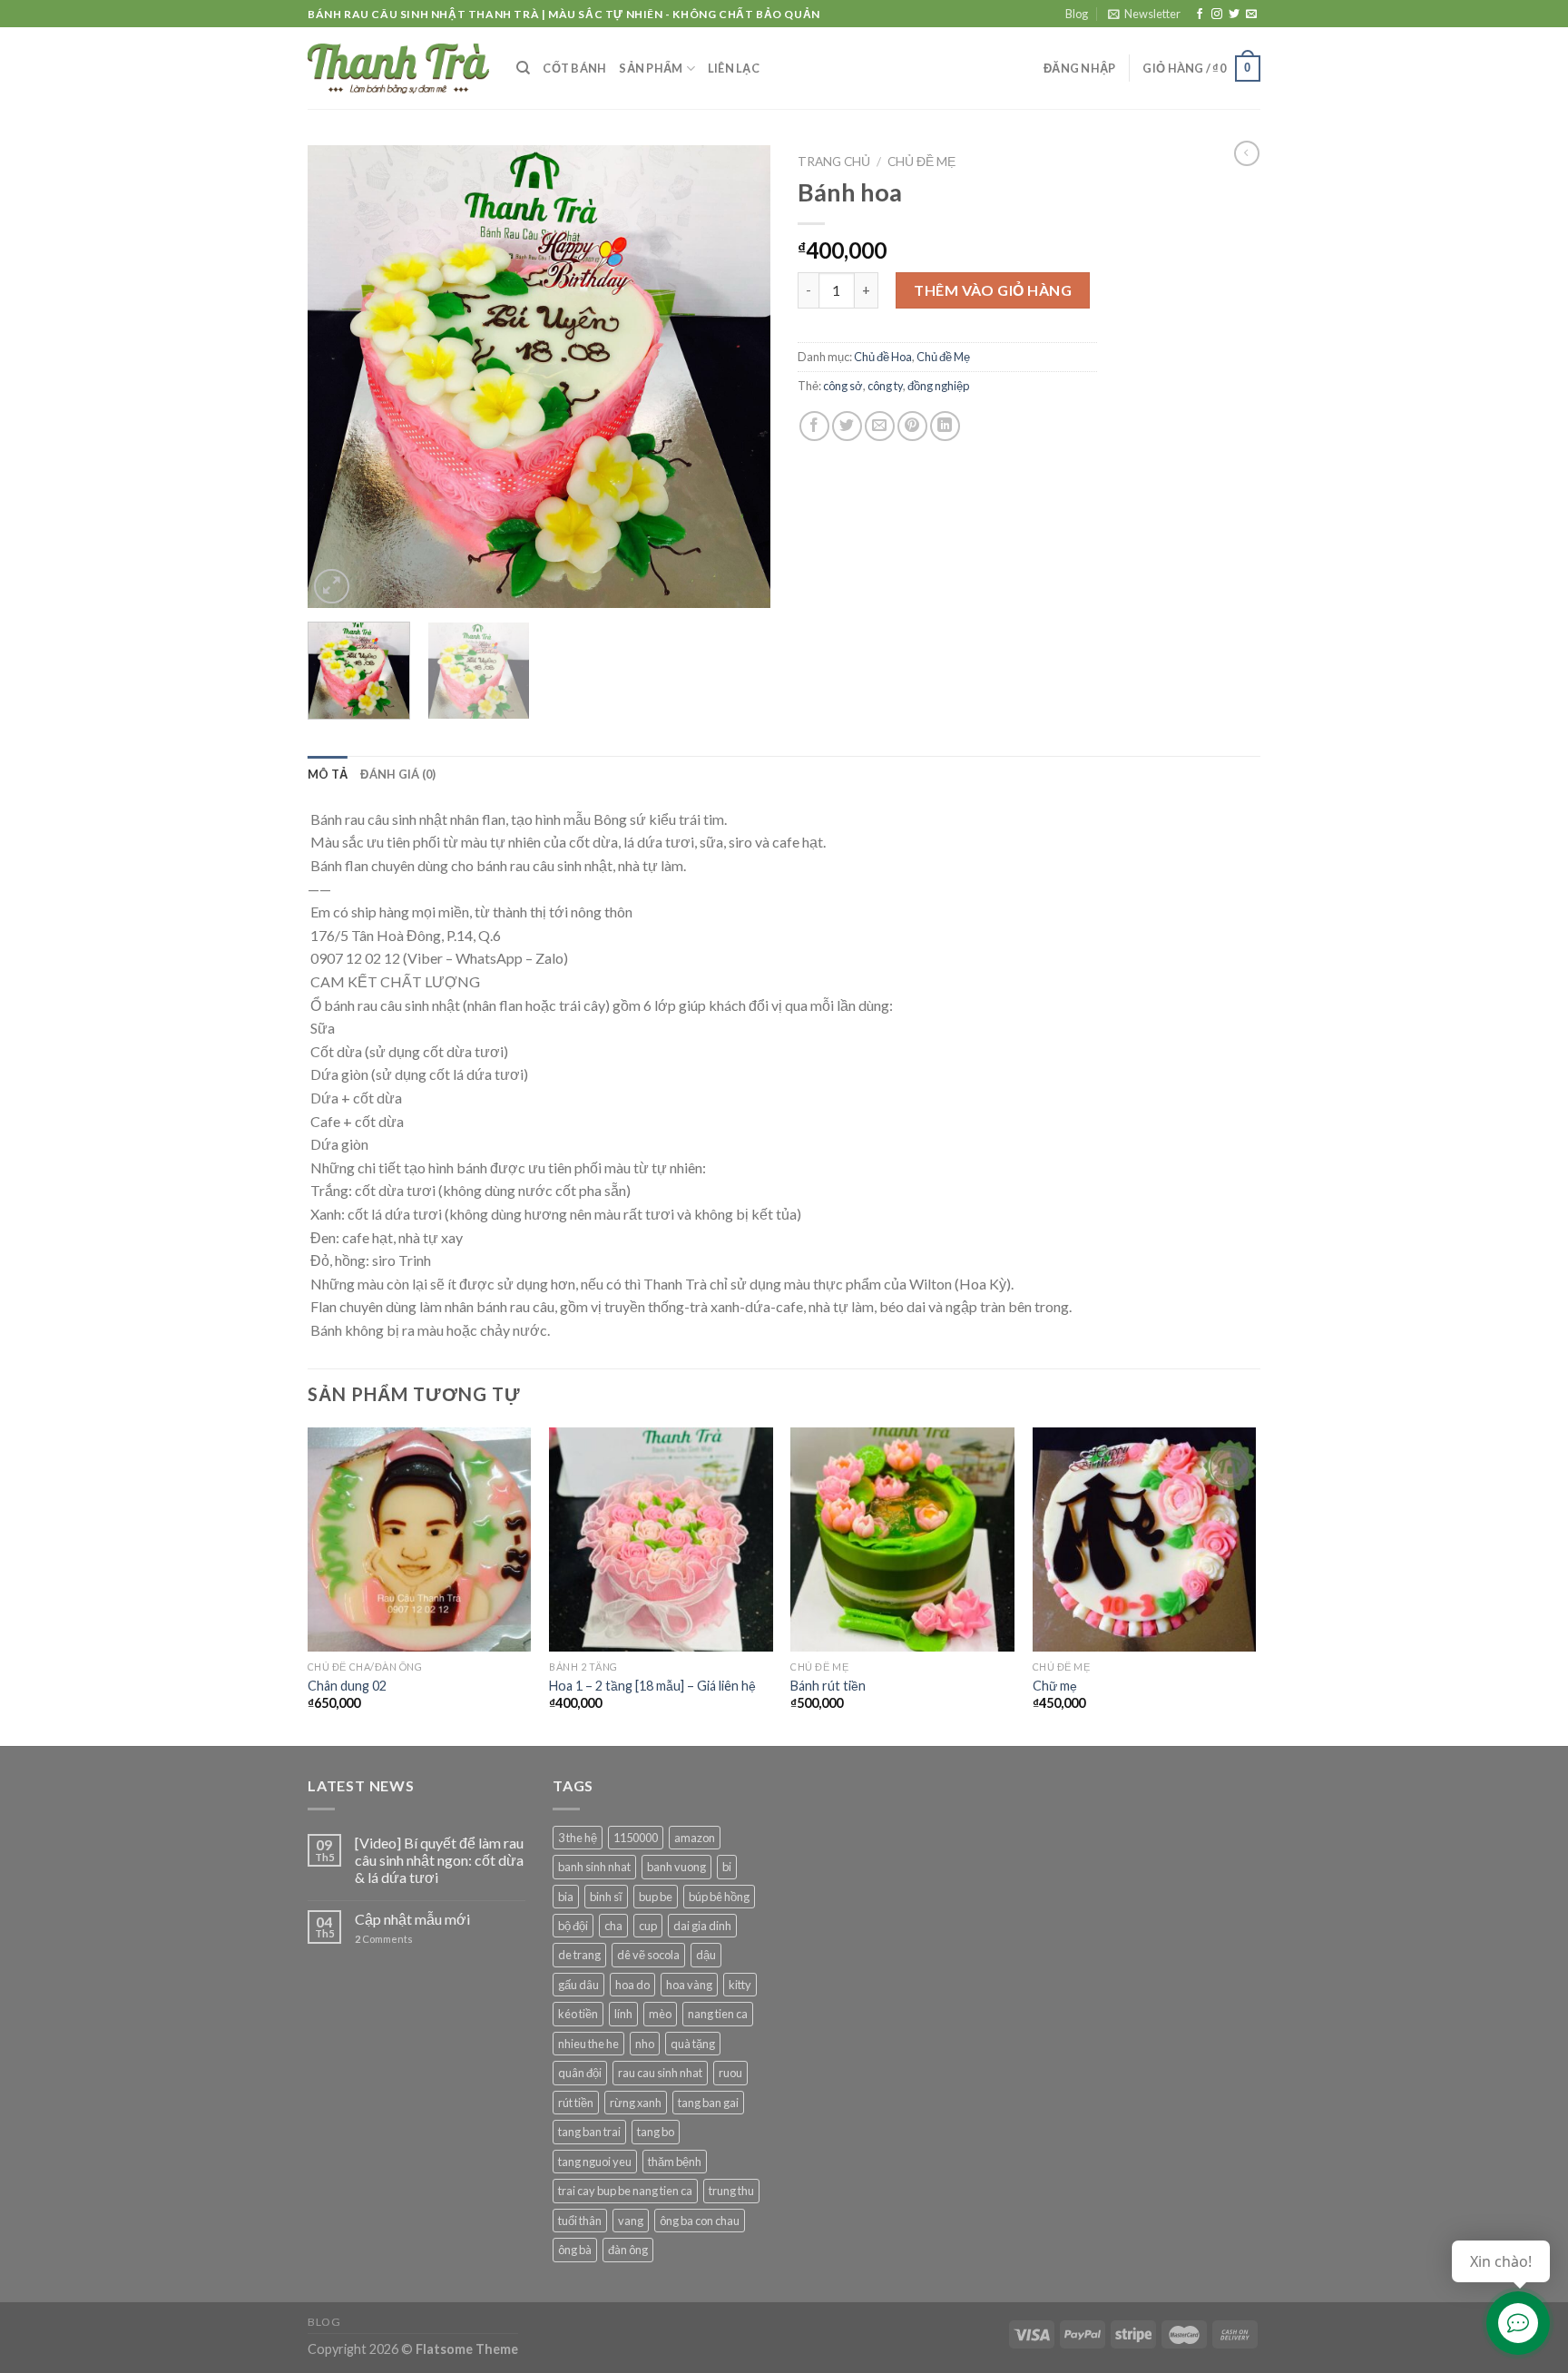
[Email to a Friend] (880, 426)
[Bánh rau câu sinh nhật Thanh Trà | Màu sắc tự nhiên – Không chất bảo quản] (398, 68)
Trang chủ (834, 162)
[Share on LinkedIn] (945, 426)
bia (566, 1897)
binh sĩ (606, 1897)
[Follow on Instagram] (1217, 15)
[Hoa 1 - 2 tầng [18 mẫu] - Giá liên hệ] (661, 1540)
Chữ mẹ (1055, 1686)
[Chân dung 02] (420, 1540)
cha (613, 1926)
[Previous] (339, 377)
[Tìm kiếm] (523, 68)
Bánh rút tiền (828, 1686)
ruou (730, 2073)
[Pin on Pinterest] (912, 426)
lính (623, 2014)
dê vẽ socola (648, 1955)
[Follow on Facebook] (1200, 15)
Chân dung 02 (347, 1686)
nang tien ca (718, 2014)
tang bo (656, 2132)
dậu (706, 1955)
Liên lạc (734, 68)
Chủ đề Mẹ (921, 162)
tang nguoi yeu (595, 2162)
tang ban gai (708, 2103)
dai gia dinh (702, 1926)
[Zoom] (332, 587)
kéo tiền (578, 2014)
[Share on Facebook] (814, 426)
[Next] (739, 377)
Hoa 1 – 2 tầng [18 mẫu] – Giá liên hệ (652, 1686)
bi (727, 1867)
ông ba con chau (700, 2221)
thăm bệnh (675, 2162)
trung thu (731, 2191)
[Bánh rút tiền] (902, 1540)
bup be (656, 1897)
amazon (695, 1838)
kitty (740, 1985)
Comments (384, 1939)
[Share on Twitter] (847, 426)
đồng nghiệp (938, 386)
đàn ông (628, 2250)
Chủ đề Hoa (883, 357)
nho (645, 2044)
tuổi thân (580, 2221)
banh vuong (676, 1867)
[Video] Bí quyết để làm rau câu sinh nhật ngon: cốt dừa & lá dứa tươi (439, 1860)
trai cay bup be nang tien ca (625, 2191)
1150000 (636, 1838)
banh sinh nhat (594, 1867)
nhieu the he (588, 2044)
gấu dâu (578, 1985)
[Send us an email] (1251, 15)
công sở (843, 386)
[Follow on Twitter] (1234, 15)
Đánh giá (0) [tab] (398, 774)
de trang (579, 1955)
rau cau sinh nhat (660, 2073)
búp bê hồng (719, 1897)
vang (631, 2221)
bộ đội (573, 1926)
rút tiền (576, 2103)
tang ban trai (589, 2132)
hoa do (632, 1985)
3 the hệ (578, 1838)
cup (648, 1926)
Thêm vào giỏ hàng (993, 290)
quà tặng (693, 2044)
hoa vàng (689, 1985)
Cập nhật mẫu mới (412, 1919)
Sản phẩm (651, 68)
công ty (885, 386)
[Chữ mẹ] (1145, 1540)
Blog (1077, 14)
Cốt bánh (574, 68)
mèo (660, 2014)
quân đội (580, 2073)
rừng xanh (636, 2103)
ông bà (575, 2250)
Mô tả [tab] (328, 774)
